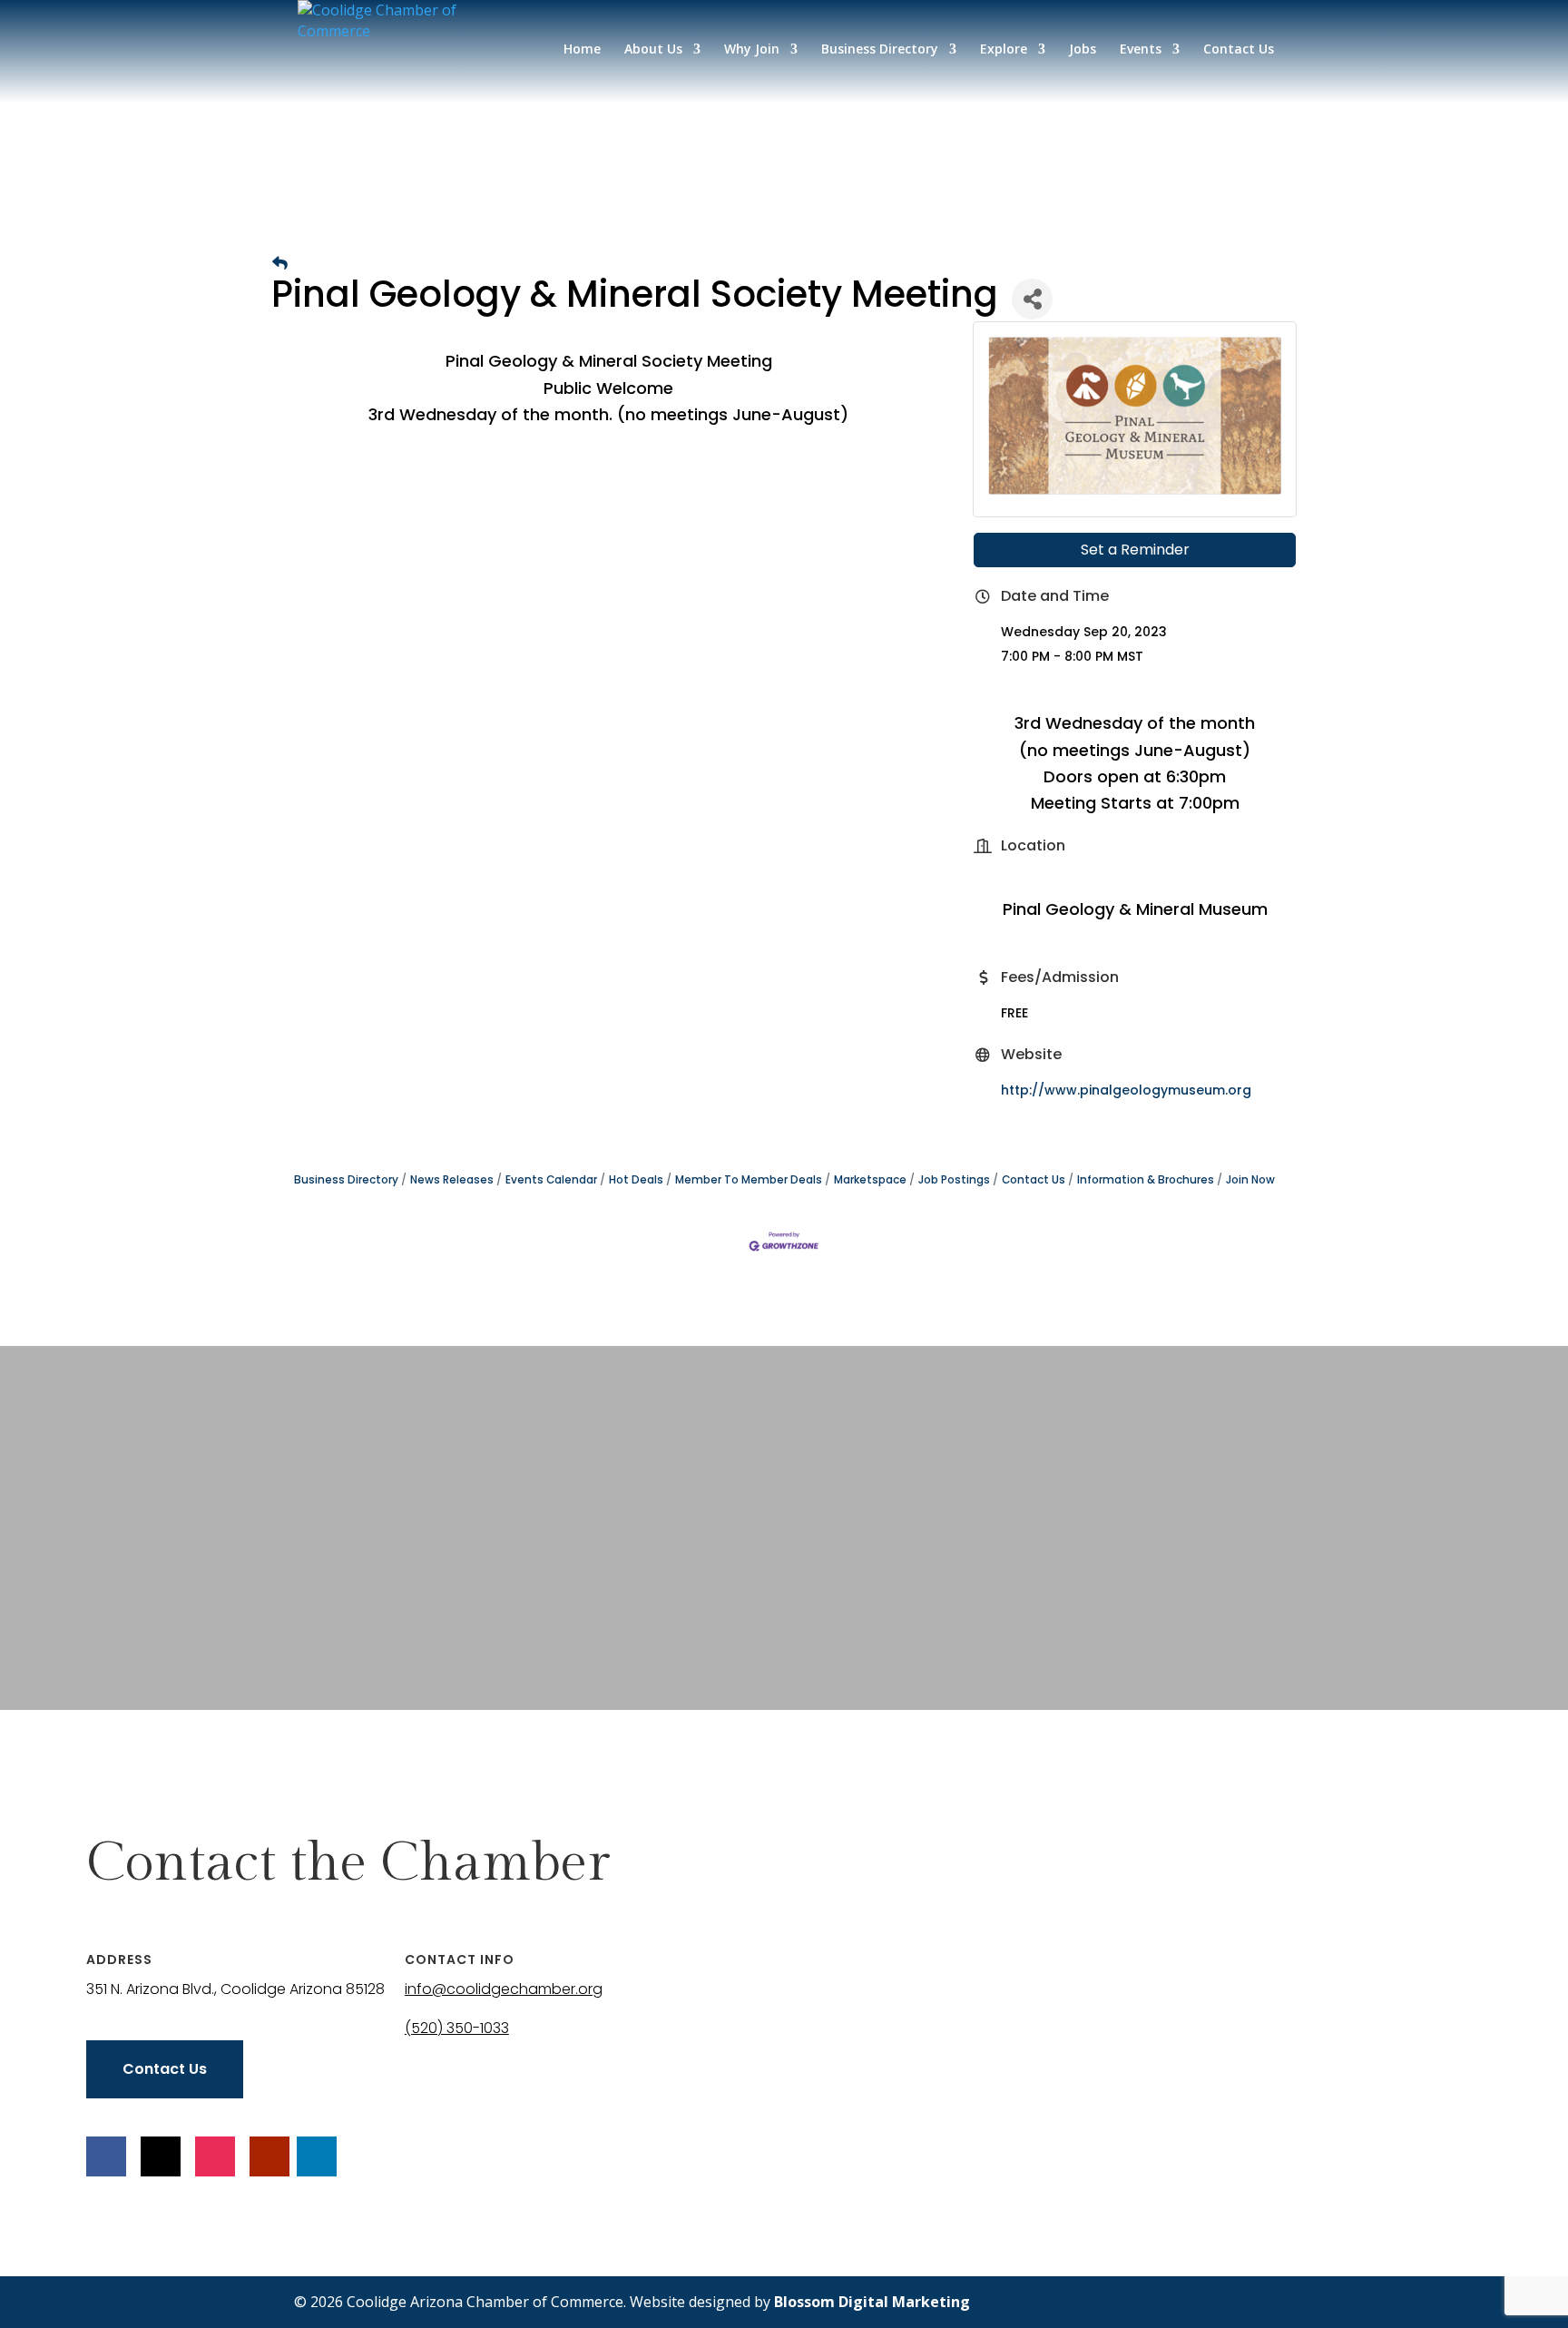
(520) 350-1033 (457, 2028)
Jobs (1083, 50)
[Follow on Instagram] (215, 2156)
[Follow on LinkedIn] (317, 2156)
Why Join (752, 50)
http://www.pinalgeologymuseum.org (1126, 1090)
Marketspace (870, 1180)
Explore (1004, 50)
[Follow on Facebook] (106, 2156)
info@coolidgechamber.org (504, 1989)
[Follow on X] (161, 2156)
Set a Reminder (1135, 550)
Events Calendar (551, 1180)
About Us (653, 50)
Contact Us (1239, 50)
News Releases (452, 1180)
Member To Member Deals (749, 1180)
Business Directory (880, 50)
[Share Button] (1032, 299)
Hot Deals (636, 1180)
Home (582, 50)
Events (1141, 50)
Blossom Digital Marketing (872, 2302)
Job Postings (954, 1180)
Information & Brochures (1146, 1180)
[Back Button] (280, 264)
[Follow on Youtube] (269, 2156)
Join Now (1250, 1180)
